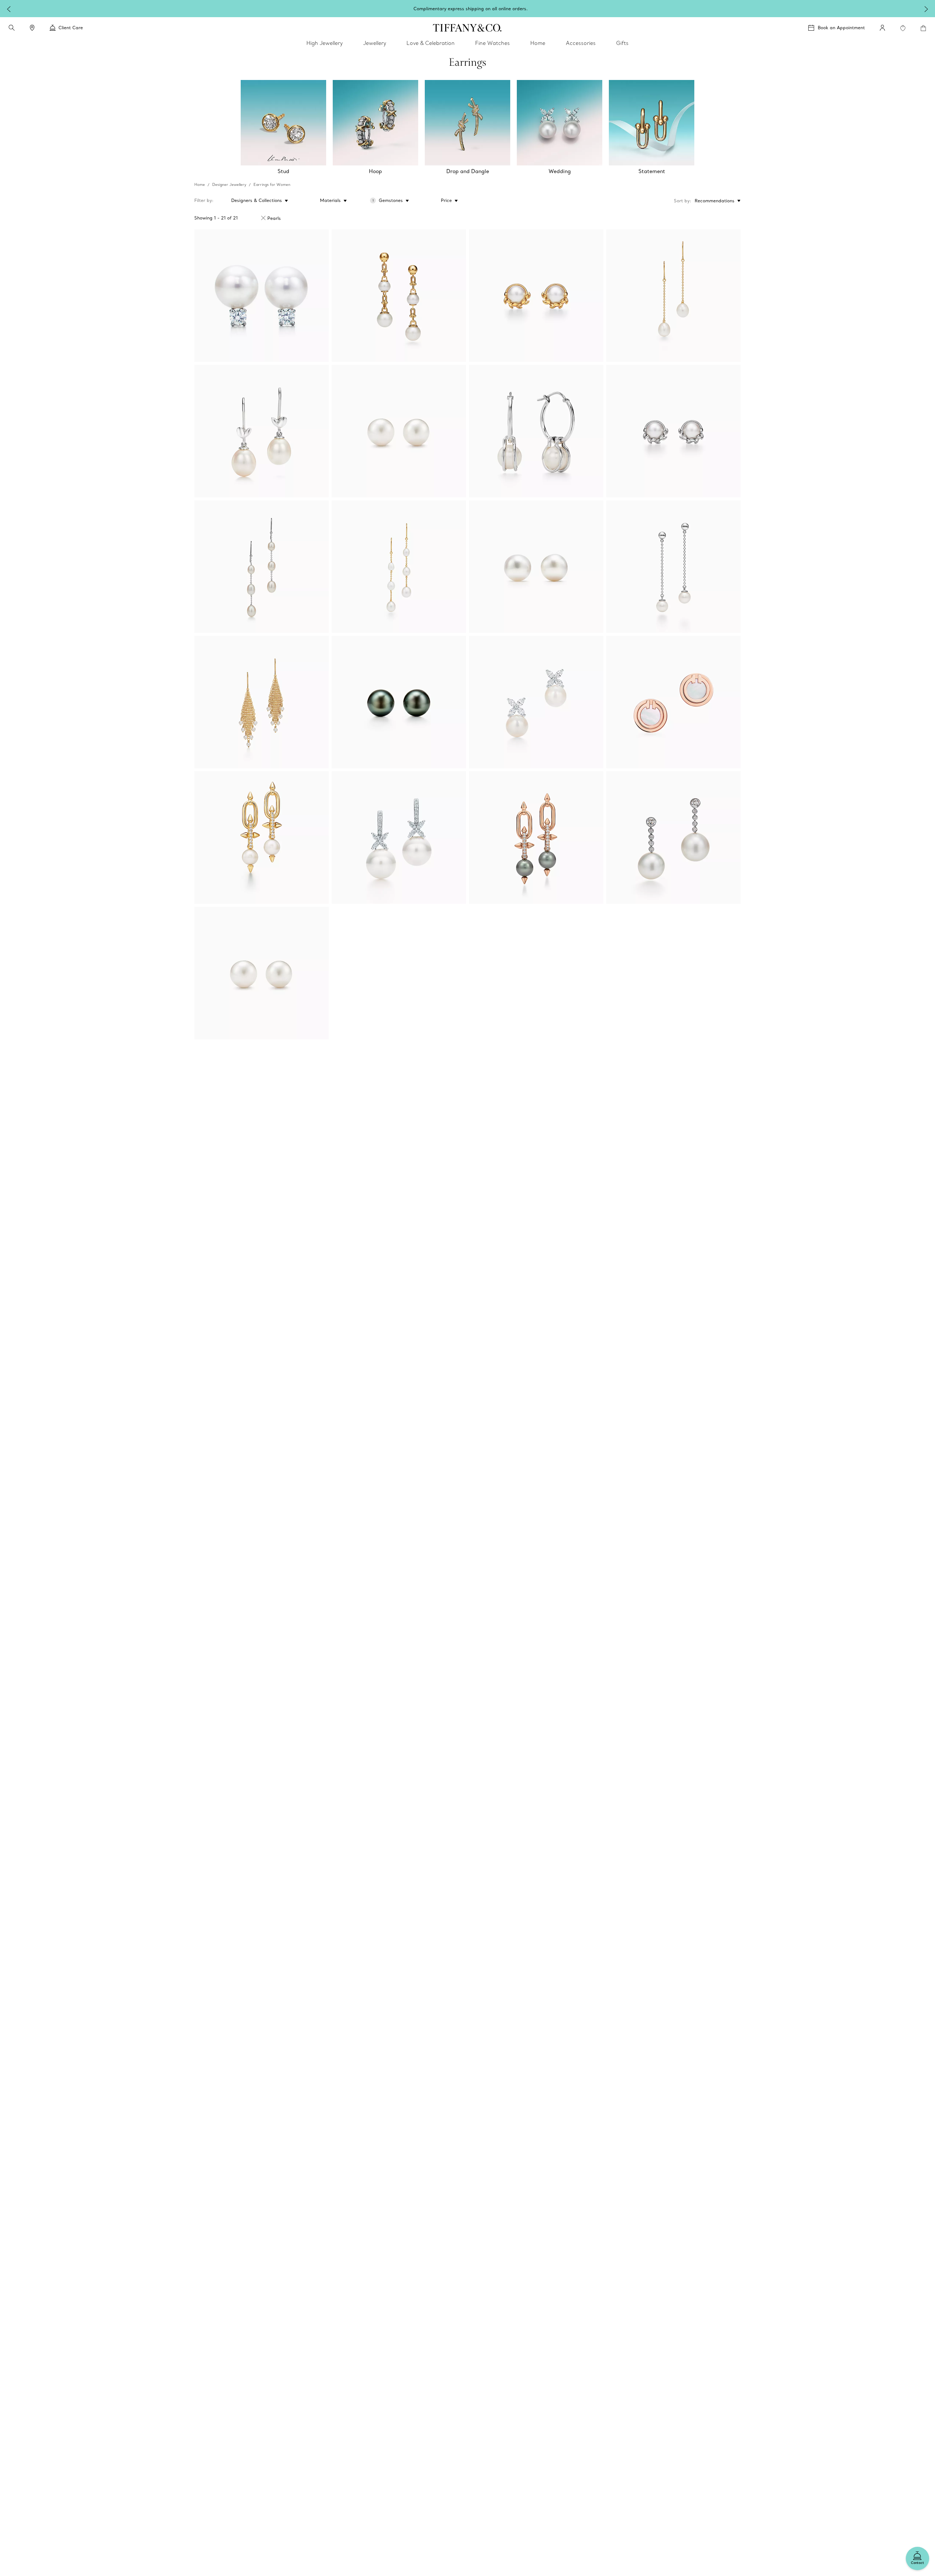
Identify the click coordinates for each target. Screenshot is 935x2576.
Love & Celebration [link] (431, 43)
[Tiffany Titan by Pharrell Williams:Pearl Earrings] (262, 838)
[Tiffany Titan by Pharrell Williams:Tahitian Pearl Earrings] (536, 838)
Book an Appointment (841, 28)
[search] (12, 28)
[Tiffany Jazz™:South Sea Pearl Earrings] (673, 838)
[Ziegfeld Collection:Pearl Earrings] (399, 431)
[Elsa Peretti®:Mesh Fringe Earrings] (262, 702)
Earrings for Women (272, 185)
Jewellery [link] (375, 43)
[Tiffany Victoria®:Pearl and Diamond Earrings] (399, 838)
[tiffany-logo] (467, 28)
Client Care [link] (71, 28)
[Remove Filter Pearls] (263, 218)
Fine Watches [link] (493, 43)
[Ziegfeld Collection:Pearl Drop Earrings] (673, 567)
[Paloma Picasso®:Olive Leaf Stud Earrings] (536, 296)
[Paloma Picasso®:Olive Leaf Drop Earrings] (262, 431)
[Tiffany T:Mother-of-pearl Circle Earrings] (673, 702)
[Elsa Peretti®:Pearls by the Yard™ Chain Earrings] (673, 296)
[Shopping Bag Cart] (923, 28)
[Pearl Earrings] (399, 702)
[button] (12, 28)
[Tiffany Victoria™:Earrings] (536, 702)
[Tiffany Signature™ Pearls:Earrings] (262, 296)
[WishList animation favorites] (903, 28)
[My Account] (882, 28)
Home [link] (538, 43)
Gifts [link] (622, 43)
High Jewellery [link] (325, 43)
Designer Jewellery (229, 185)
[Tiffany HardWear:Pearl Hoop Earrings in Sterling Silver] (536, 431)
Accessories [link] (581, 43)
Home (200, 185)
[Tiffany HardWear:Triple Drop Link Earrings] (399, 296)
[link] (32, 28)
